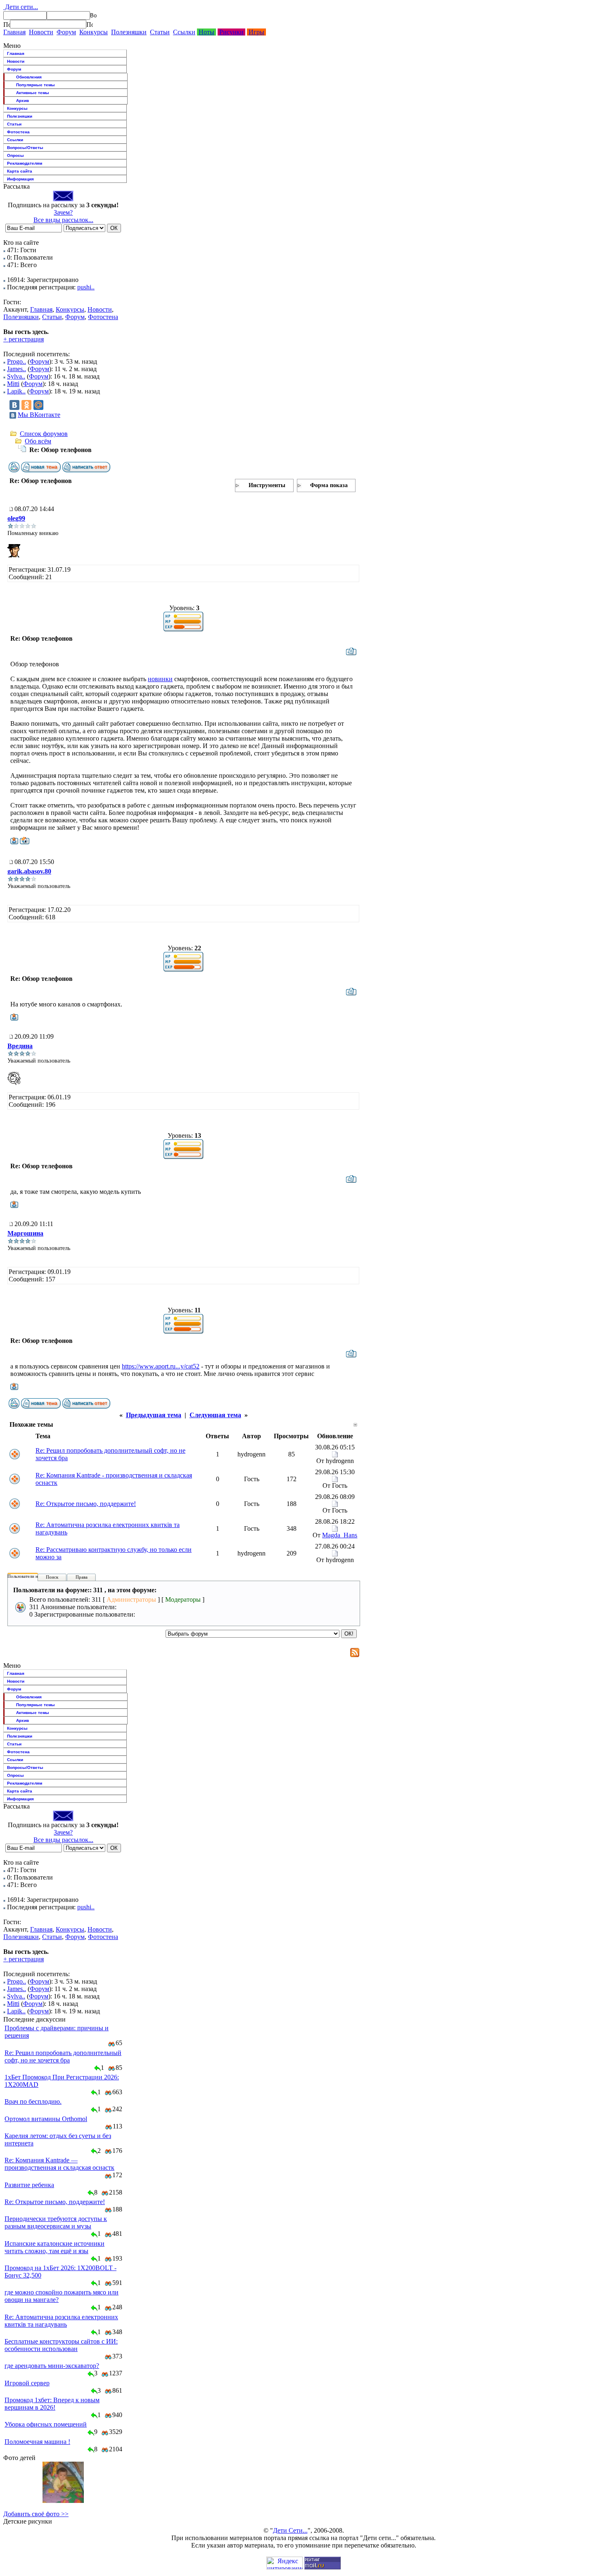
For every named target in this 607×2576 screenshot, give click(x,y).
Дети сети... (21, 7)
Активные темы (33, 93)
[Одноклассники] (26, 405)
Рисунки (231, 32)
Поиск (52, 1577)
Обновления (29, 77)
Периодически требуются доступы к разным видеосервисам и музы (56, 2222)
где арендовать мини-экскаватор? (52, 2366)
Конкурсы (94, 32)
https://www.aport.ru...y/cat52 (161, 1366)
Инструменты (267, 485)
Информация (20, 179)
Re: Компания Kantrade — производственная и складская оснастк (59, 2164)
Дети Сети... (290, 2530)
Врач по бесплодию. (33, 2101)
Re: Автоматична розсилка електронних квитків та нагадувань (61, 2321)
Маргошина (25, 1233)
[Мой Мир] (38, 405)
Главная (14, 32)
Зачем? (63, 212)
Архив (23, 101)
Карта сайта (20, 171)
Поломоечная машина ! (37, 2442)
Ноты (206, 32)
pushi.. (86, 287)
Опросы (15, 155)
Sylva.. (16, 376)
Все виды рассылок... (63, 220)
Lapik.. (16, 391)
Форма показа (329, 485)
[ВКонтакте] (14, 405)
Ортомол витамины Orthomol (46, 2119)
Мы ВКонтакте (39, 415)
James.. (17, 369)
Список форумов (44, 434)
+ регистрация (24, 339)
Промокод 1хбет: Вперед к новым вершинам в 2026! (52, 2404)
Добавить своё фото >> (36, 2514)
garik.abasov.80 (29, 871)
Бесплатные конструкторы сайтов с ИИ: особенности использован (61, 2345)
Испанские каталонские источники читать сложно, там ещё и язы (55, 2247)
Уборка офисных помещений (46, 2424)
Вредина (20, 1046)
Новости (41, 32)
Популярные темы (36, 85)
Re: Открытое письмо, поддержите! (86, 1504)
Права (82, 1577)
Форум (66, 32)
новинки (160, 679)
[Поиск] (7, 24)
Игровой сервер (27, 2383)
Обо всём (38, 441)
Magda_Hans (340, 1535)
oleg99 (16, 518)
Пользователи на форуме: (33, 1576)
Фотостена (18, 132)
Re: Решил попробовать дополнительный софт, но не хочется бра (63, 2056)
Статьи (160, 32)
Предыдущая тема (154, 1415)
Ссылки (184, 32)
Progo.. (17, 361)
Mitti (13, 384)
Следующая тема (215, 1415)
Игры (256, 32)
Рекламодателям (25, 163)
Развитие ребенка (29, 2185)
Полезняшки (129, 32)
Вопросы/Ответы (25, 148)
